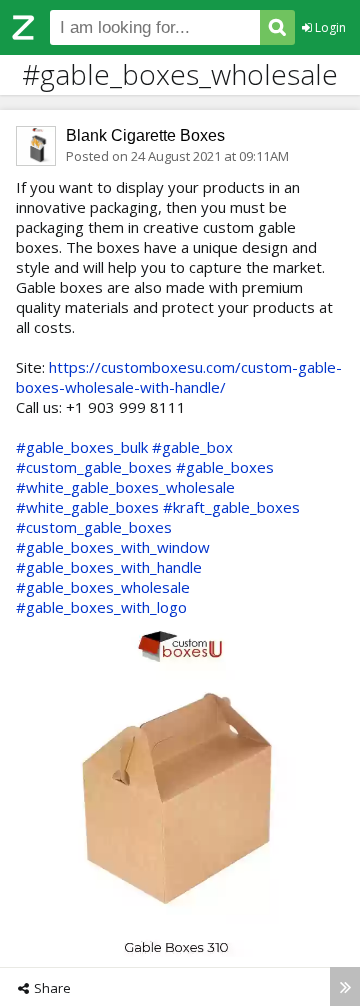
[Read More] (345, 986)
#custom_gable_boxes (94, 467)
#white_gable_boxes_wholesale (125, 487)
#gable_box (192, 447)
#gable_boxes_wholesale (103, 587)
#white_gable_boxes (87, 507)
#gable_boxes (225, 467)
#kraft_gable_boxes (231, 507)
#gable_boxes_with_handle (109, 567)
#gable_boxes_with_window (113, 547)
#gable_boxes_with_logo (101, 607)
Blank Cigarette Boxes (145, 135)
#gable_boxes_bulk (82, 447)
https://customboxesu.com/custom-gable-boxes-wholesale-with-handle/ (179, 377)
